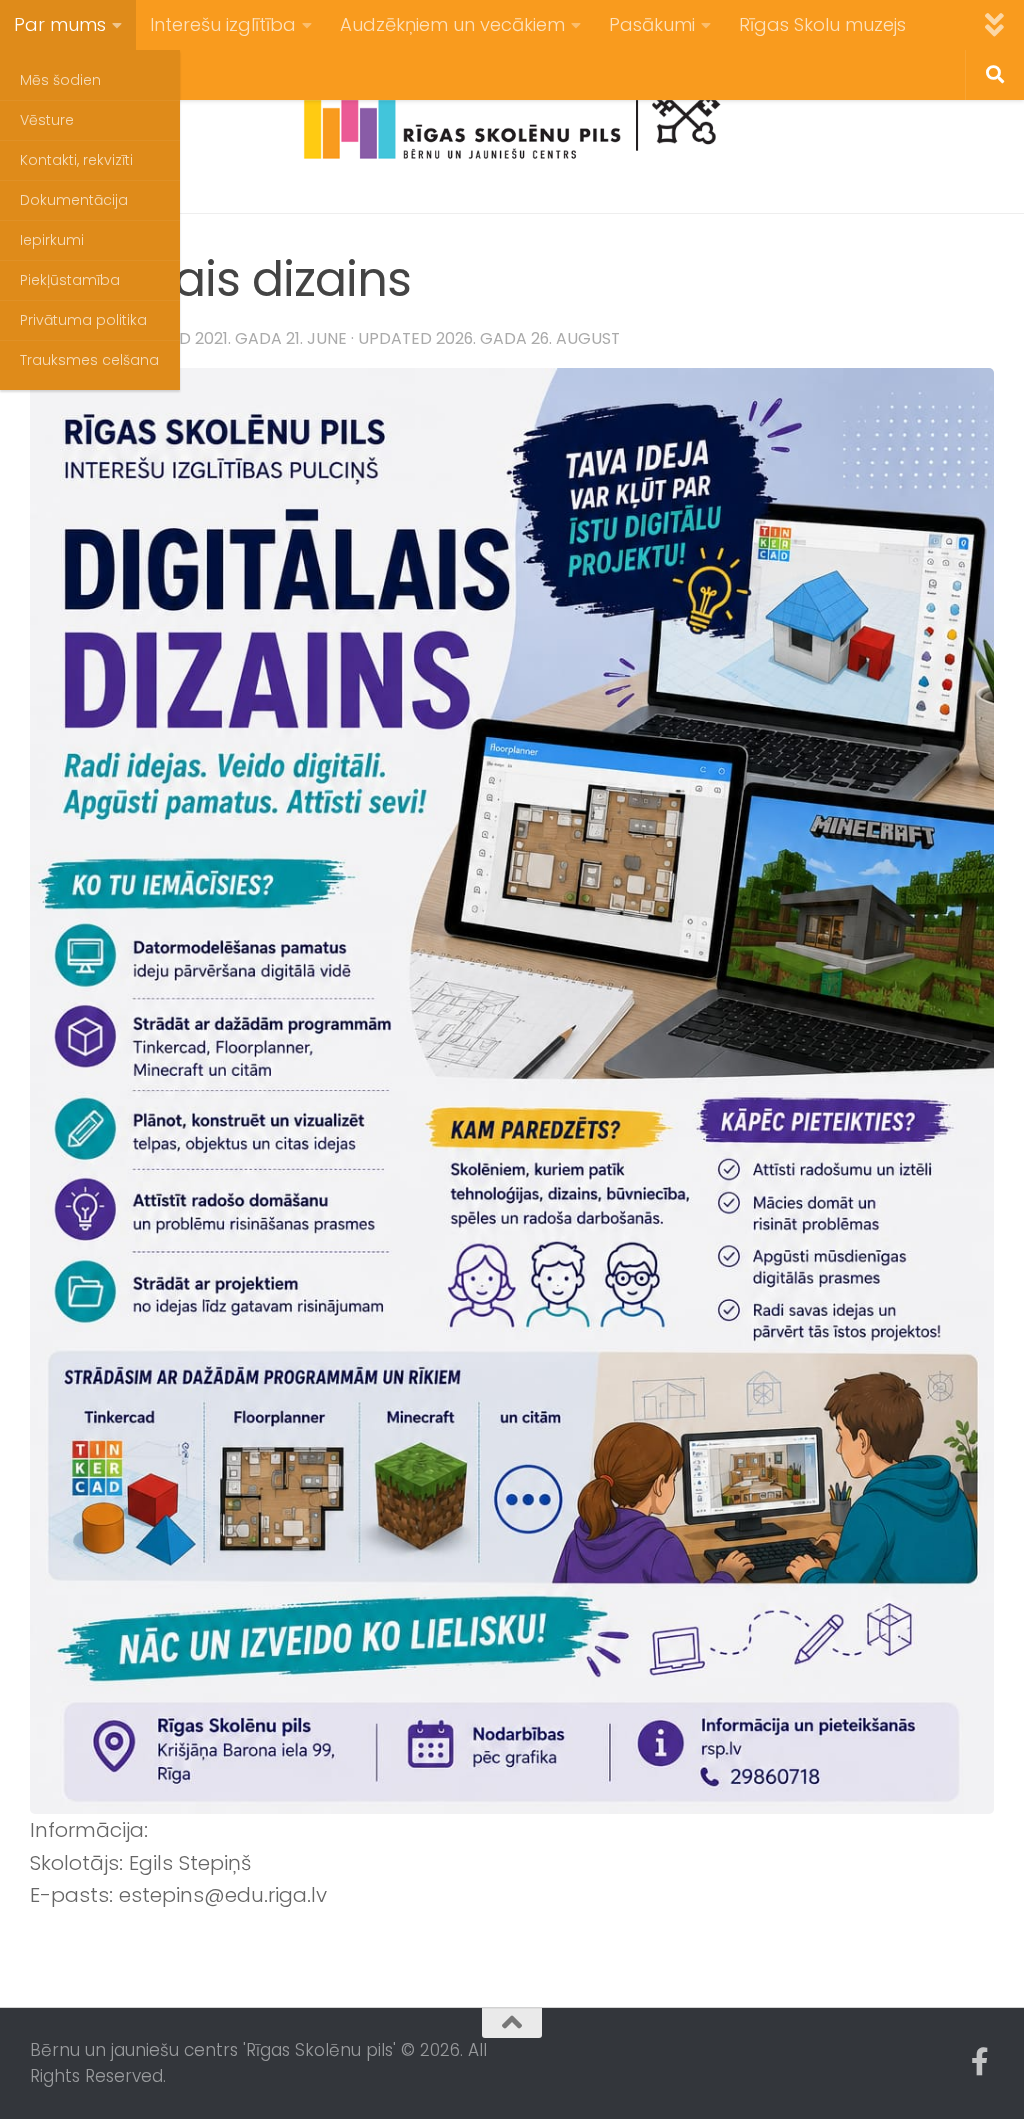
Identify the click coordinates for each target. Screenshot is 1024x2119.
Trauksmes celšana (89, 360)
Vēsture (47, 120)
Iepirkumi (52, 240)
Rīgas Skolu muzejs (822, 24)
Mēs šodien (60, 80)
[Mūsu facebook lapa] (980, 2062)
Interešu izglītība (223, 24)
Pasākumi (652, 24)
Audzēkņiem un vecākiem (452, 24)
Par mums (60, 24)
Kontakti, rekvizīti (76, 160)
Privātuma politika (83, 320)
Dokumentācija (74, 200)
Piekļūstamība (70, 280)
